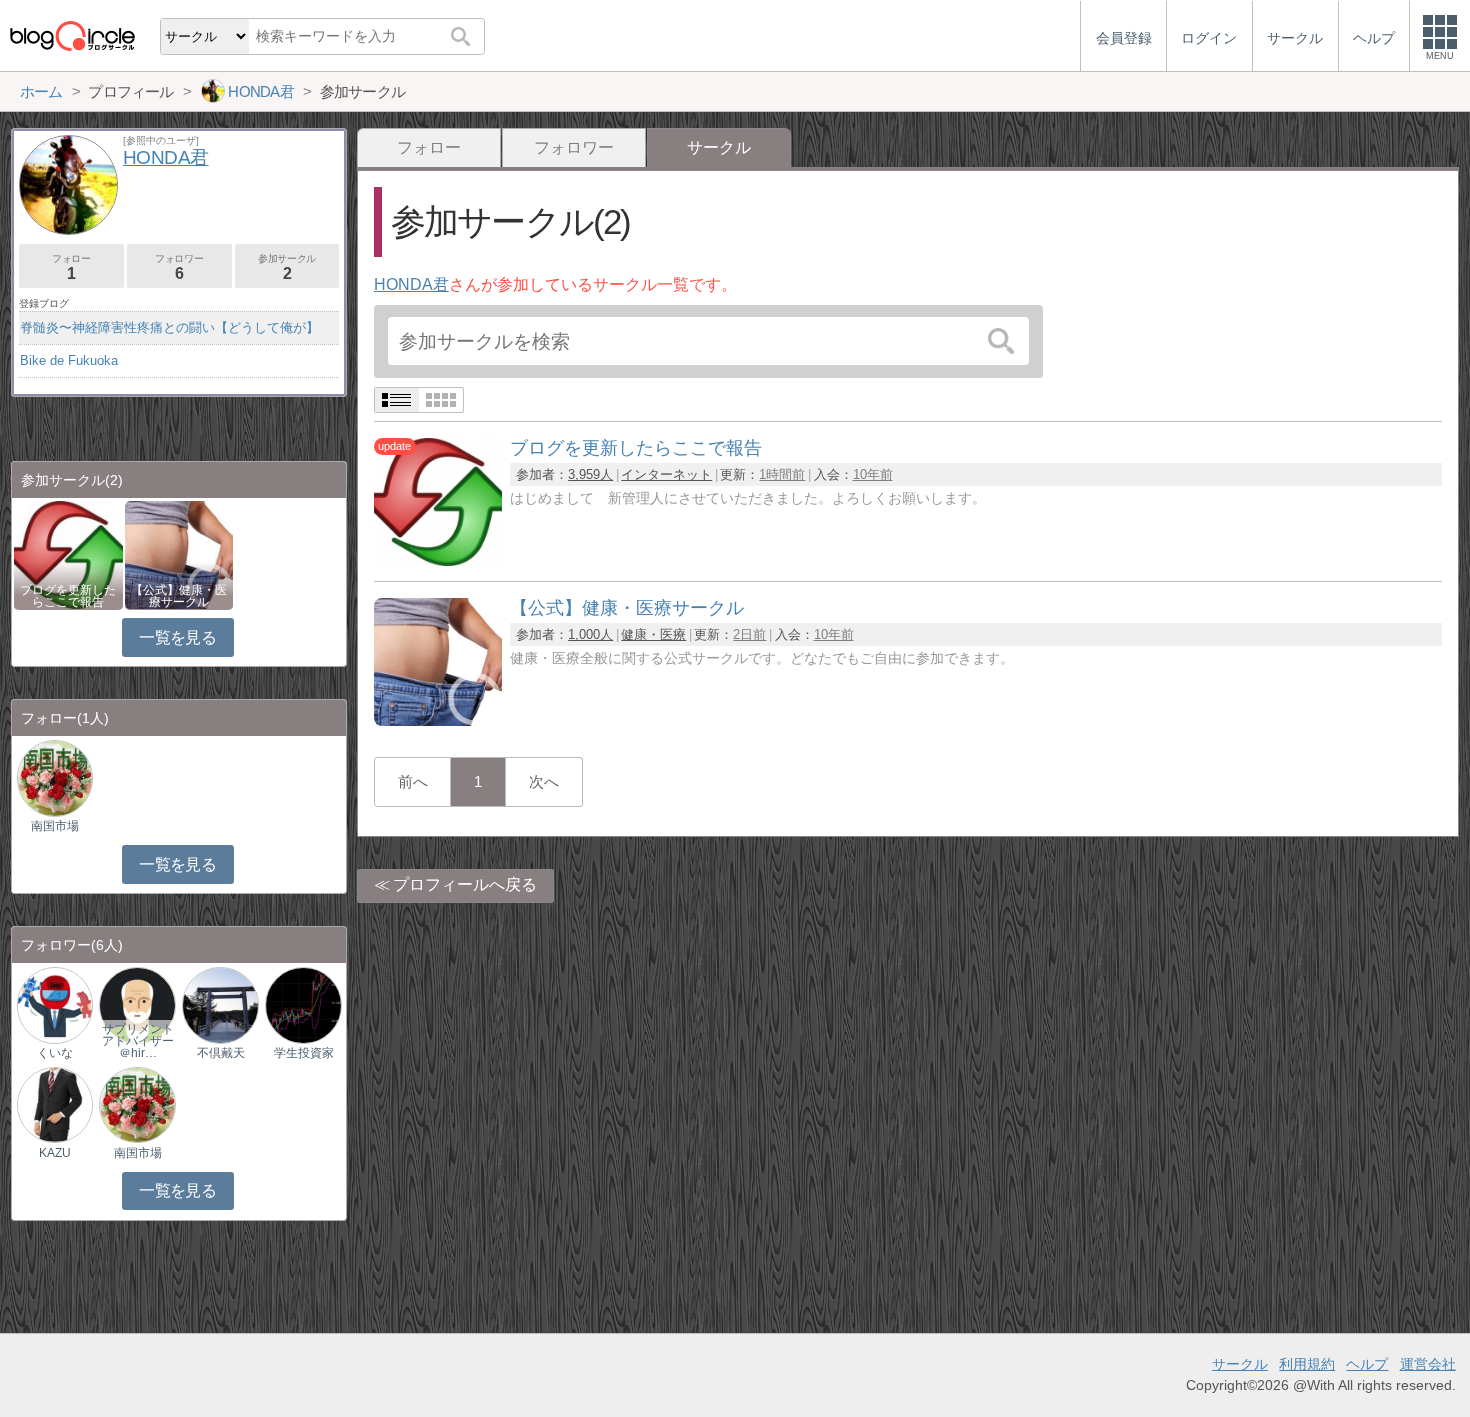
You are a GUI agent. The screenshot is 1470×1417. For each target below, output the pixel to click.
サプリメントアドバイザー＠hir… (138, 1041)
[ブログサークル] (72, 35)
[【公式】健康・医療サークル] (438, 720)
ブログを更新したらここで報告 (68, 596)
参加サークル (287, 267)
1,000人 (590, 634)
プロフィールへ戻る (465, 884)
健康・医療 (653, 634)
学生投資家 (304, 1053)
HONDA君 (411, 284)
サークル (1240, 1364)
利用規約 (1307, 1364)
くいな (55, 1053)
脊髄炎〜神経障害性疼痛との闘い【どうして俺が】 (169, 327)
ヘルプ (1367, 1364)
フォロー (429, 147)
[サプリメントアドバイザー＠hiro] (137, 1004)
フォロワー (574, 147)
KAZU (55, 1153)
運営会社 (1428, 1364)
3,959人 (590, 474)
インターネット (666, 474)
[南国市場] (55, 777)
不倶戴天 (221, 1053)
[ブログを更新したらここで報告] (438, 560)
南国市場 (55, 826)
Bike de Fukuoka (69, 360)
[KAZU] (55, 1103)
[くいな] (55, 1004)
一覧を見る (177, 637)
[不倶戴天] (220, 1004)
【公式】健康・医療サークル (179, 596)
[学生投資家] (303, 1004)
